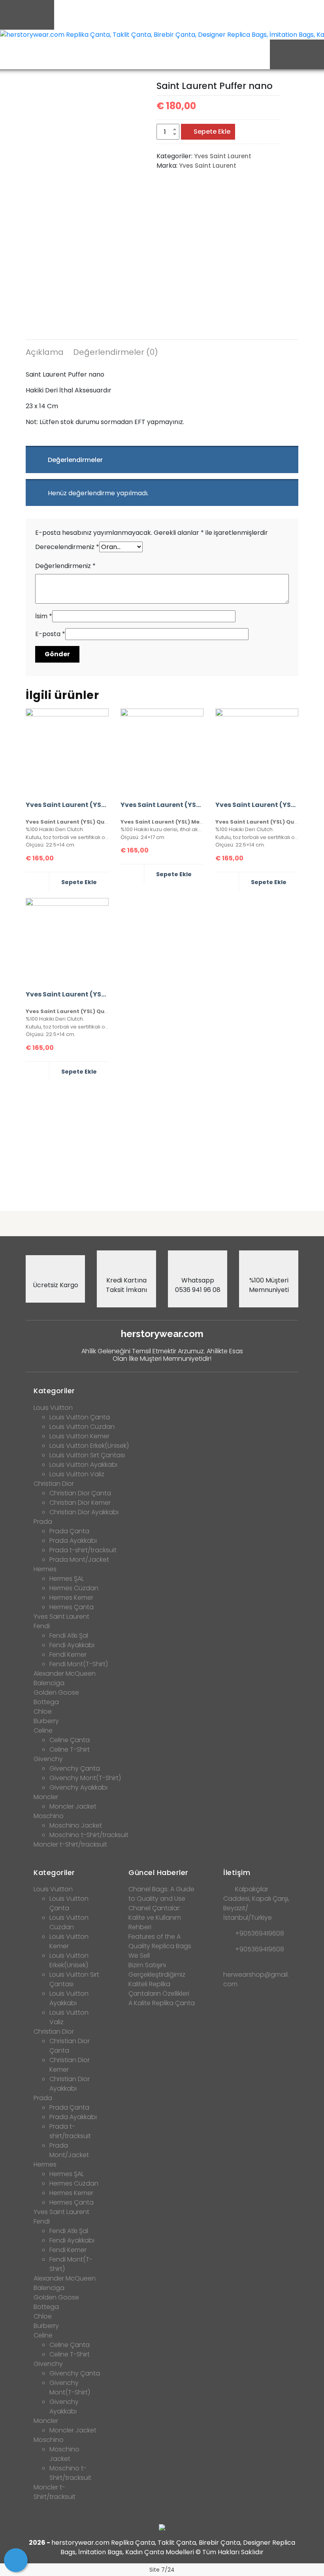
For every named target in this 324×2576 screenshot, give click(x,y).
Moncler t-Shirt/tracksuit (70, 1844)
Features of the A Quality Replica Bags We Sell (160, 1946)
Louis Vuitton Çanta (80, 1417)
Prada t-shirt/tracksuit (83, 1550)
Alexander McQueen (65, 1673)
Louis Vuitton (53, 1408)
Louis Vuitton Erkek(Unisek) (89, 1446)
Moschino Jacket (76, 1825)
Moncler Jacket (73, 1806)
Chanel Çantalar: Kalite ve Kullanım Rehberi (155, 1918)
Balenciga (49, 1683)
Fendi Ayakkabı (72, 1645)
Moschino (49, 1816)
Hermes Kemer (71, 1598)
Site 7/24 (162, 2570)
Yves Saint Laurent (223, 156)
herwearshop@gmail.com (256, 1979)
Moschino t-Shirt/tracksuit (89, 1835)
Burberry (46, 1721)
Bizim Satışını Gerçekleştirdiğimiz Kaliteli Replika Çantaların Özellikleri (159, 1979)
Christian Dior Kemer (80, 1503)
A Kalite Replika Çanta (162, 2003)
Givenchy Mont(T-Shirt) (85, 1778)
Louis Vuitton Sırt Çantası (87, 1455)
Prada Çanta (69, 1531)
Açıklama (45, 352)
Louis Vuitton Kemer (79, 1436)
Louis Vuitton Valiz (77, 1474)
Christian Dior (54, 1484)
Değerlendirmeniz (65, 566)
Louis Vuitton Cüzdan (82, 1427)
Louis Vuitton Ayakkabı (83, 1465)
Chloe (43, 1711)
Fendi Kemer (68, 1655)
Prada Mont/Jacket (79, 1560)
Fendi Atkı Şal (69, 1636)
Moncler (46, 1797)
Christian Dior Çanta (80, 1493)
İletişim (237, 1872)
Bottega (46, 1702)
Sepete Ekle (212, 132)
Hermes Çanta (72, 1607)
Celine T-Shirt (70, 1749)
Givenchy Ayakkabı (78, 1787)
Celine (43, 1730)
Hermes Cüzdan (74, 1588)
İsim (44, 616)
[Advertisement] (162, 1143)
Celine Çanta (70, 1740)
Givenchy (48, 1759)
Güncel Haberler (158, 1872)
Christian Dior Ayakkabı (84, 1512)
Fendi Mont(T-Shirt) (79, 1664)
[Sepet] (16, 2560)
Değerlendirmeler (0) (116, 352)
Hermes (45, 1569)
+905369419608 (260, 1933)
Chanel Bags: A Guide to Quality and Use (161, 1894)
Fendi (42, 1626)
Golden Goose (56, 1692)
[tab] (45, 353)
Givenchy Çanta (75, 1768)
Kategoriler (54, 1391)
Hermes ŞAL (67, 1579)
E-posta (50, 634)
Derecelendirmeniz (67, 547)
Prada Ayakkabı (73, 1541)
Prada (43, 1522)
